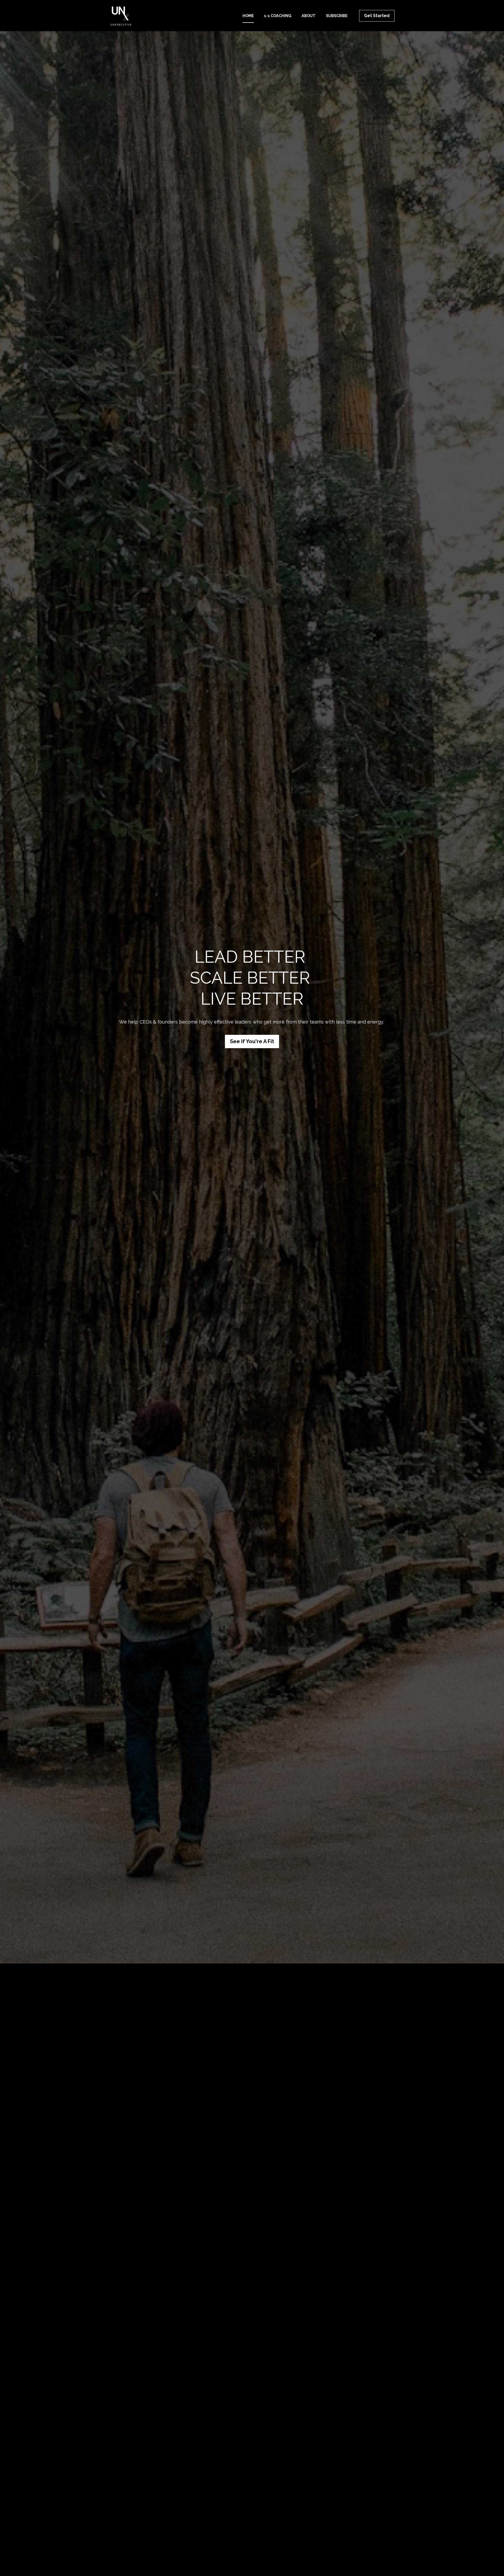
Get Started (377, 16)
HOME (248, 16)
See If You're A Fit (252, 1041)
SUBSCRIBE (337, 16)
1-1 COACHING (278, 16)
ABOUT (309, 16)
